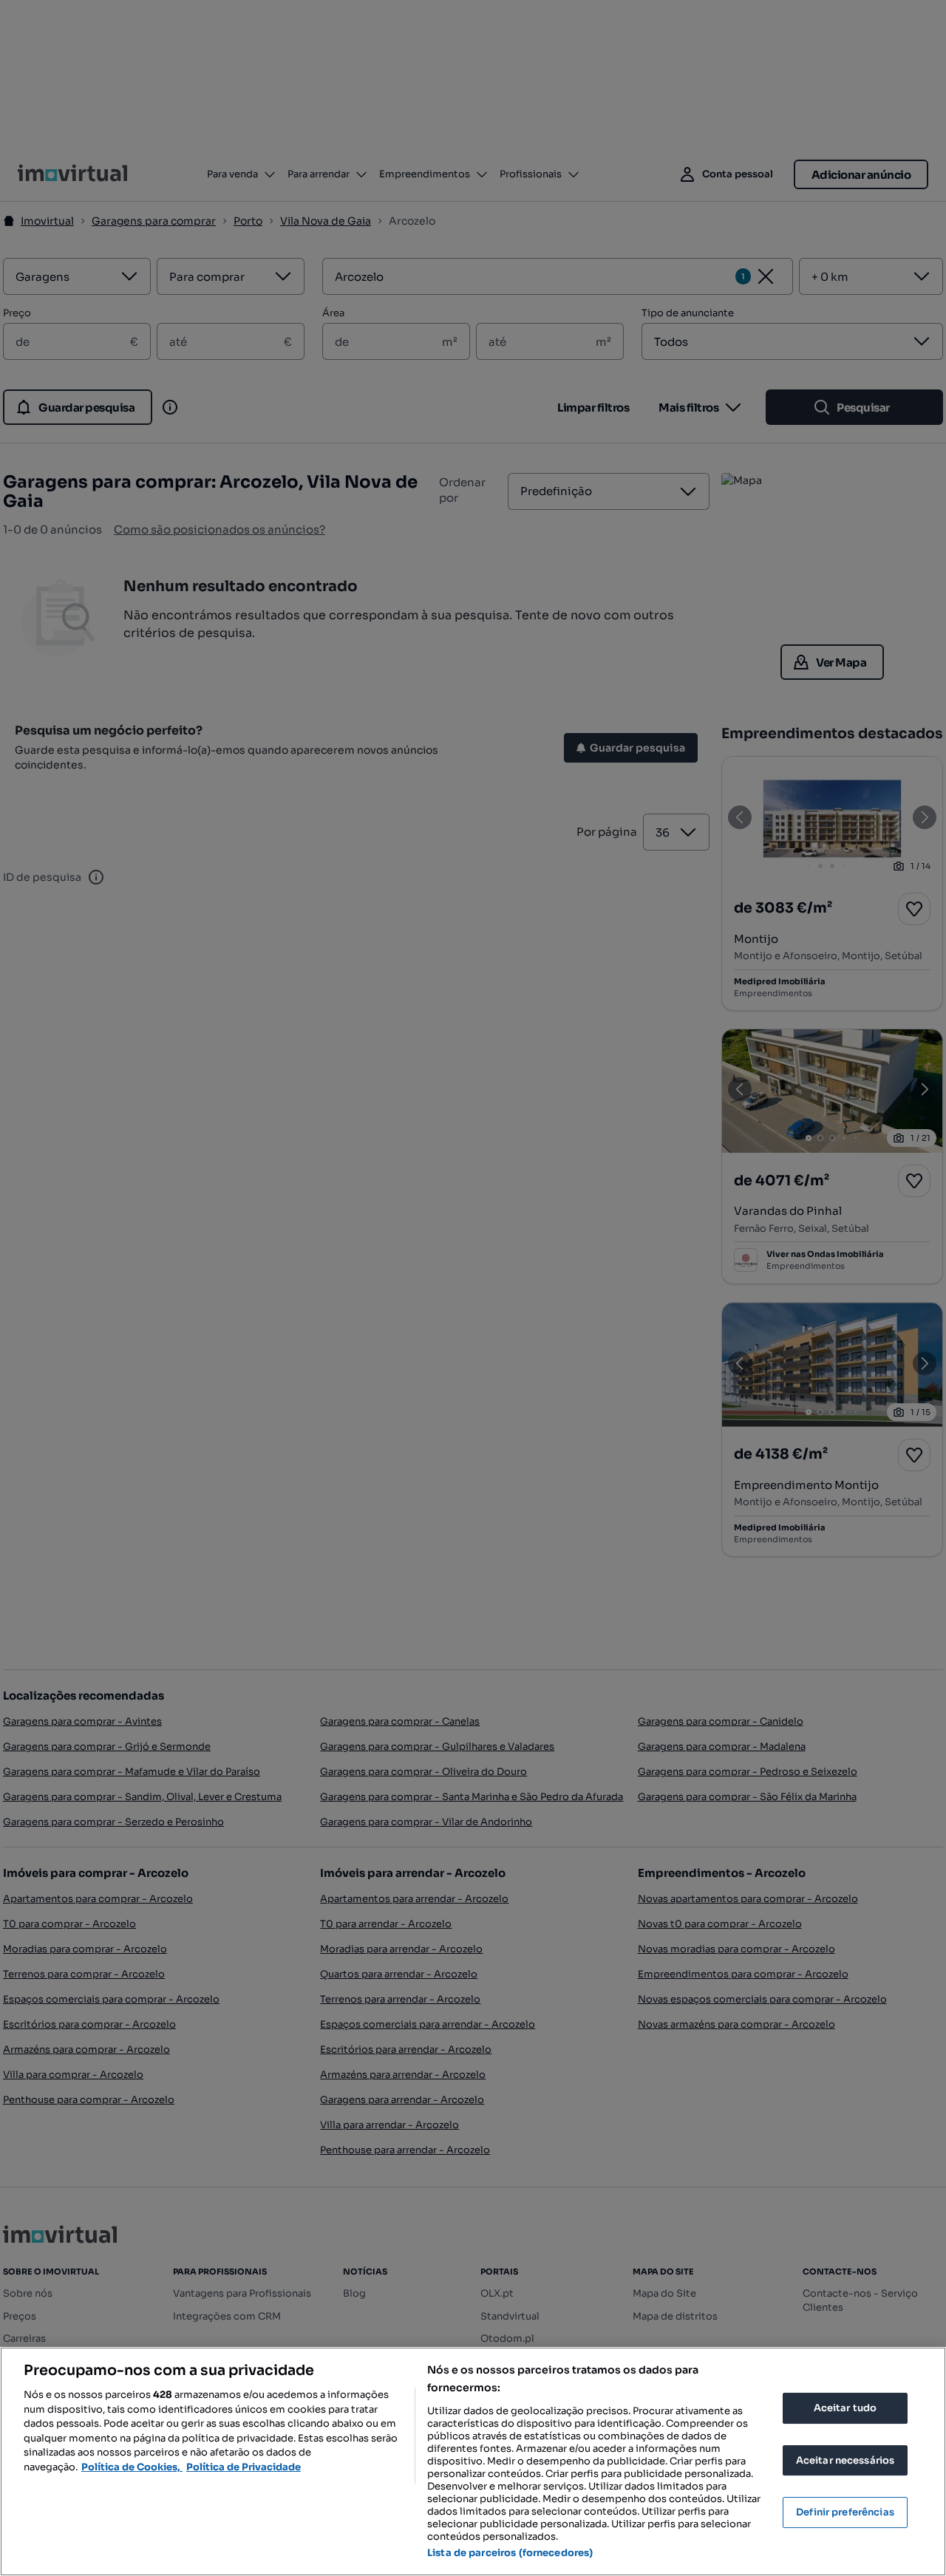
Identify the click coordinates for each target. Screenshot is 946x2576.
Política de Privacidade (244, 2467)
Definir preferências (845, 2512)
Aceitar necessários (845, 2460)
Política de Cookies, (132, 2467)
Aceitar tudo (845, 2408)
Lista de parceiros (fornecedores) (510, 2553)
